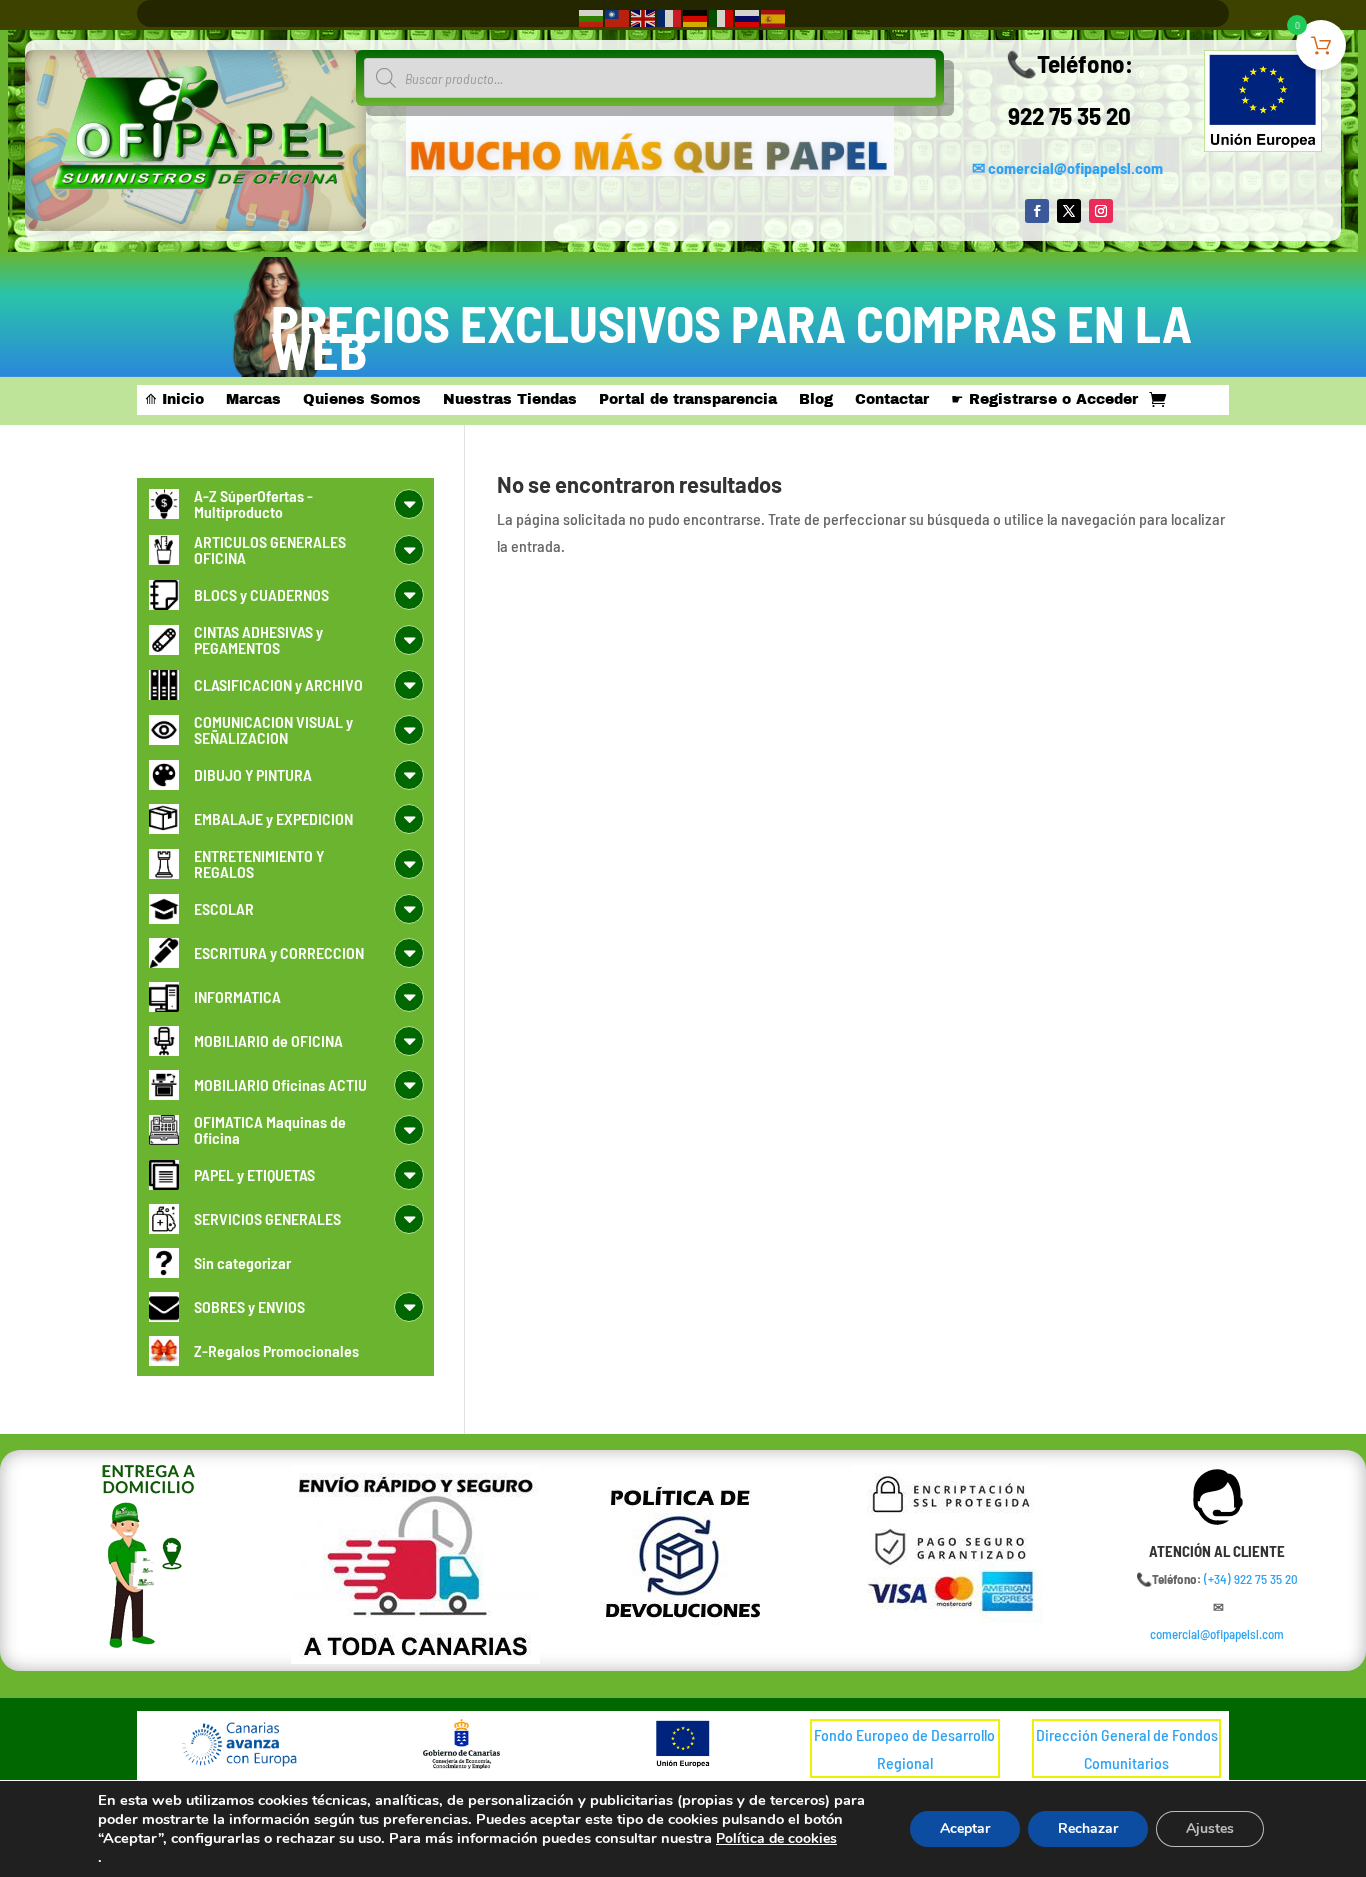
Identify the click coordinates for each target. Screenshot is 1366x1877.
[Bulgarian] (592, 16)
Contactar (892, 400)
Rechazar (1088, 1828)
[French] (670, 16)
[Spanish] (774, 16)
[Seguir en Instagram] (1101, 211)
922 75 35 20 (1069, 115)
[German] (696, 16)
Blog (816, 400)
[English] (644, 16)
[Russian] (748, 16)
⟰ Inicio (174, 400)
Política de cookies (776, 1838)
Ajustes (1210, 1828)
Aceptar (965, 1828)
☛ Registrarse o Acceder (1044, 400)
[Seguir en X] (1069, 211)
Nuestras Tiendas (510, 400)
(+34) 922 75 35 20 (1251, 1579)
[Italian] (722, 16)
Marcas (253, 400)
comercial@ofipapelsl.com (1075, 167)
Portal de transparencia (688, 400)
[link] (1251, 1579)
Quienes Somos (362, 400)
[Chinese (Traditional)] (618, 16)
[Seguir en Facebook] (1037, 211)
